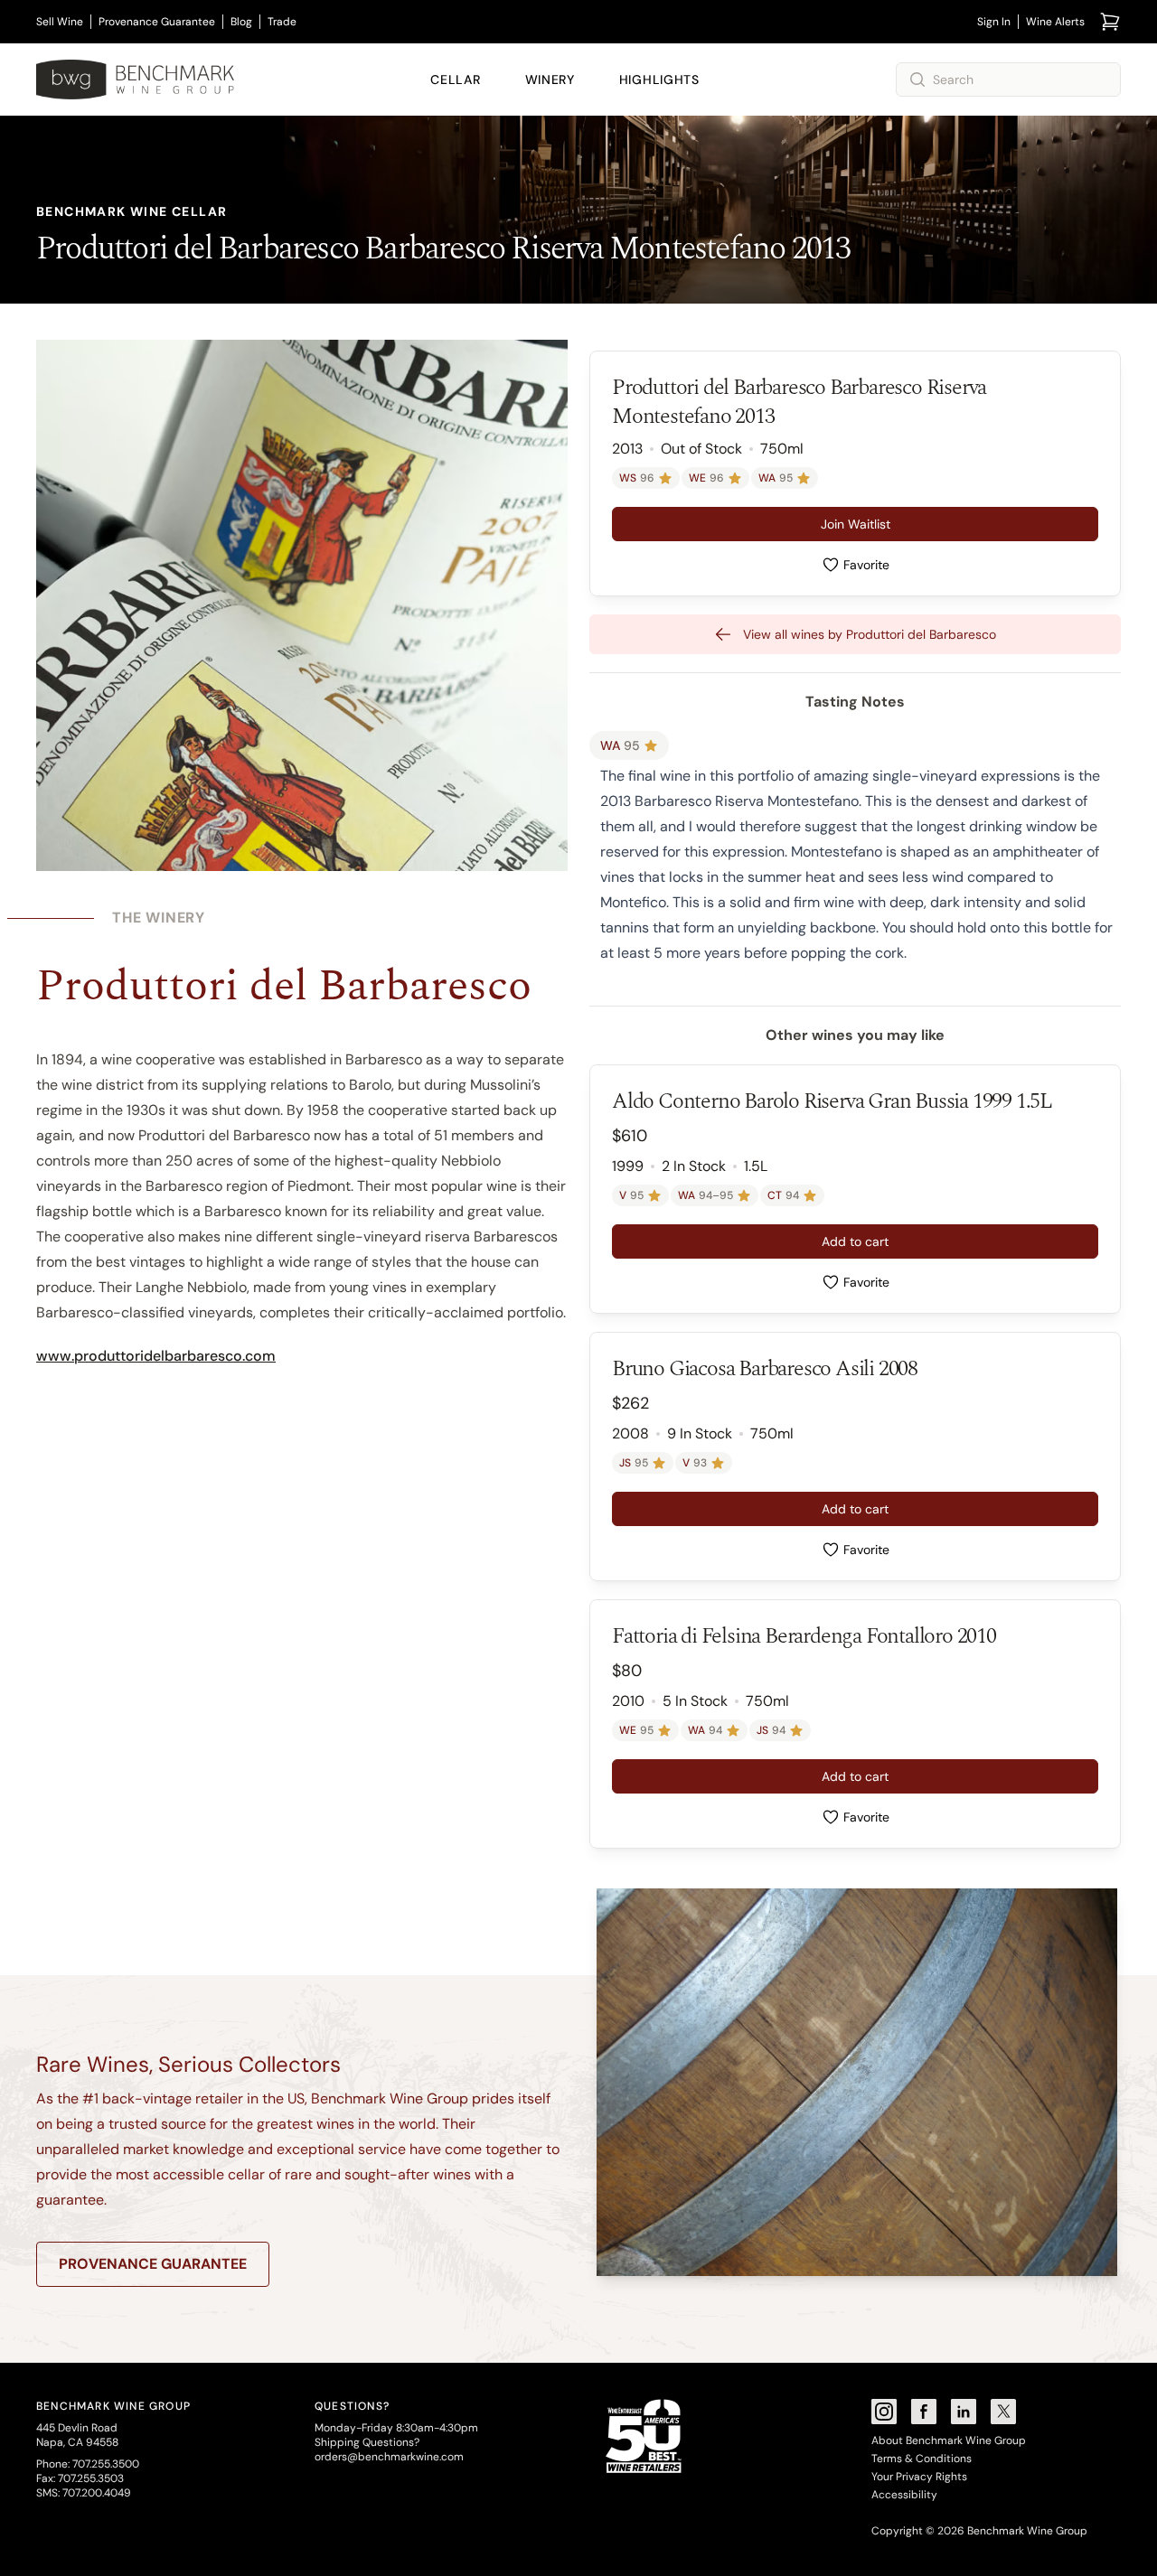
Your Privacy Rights (919, 2477)
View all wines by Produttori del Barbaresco (870, 634)
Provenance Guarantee (157, 22)
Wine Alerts (1055, 22)
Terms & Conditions (922, 2459)
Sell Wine (60, 22)
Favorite (866, 565)
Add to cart (855, 1241)
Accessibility (904, 2495)
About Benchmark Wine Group (949, 2440)
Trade (282, 22)
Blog (241, 22)
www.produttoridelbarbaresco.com (156, 1356)
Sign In (994, 22)
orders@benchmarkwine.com (389, 2457)
